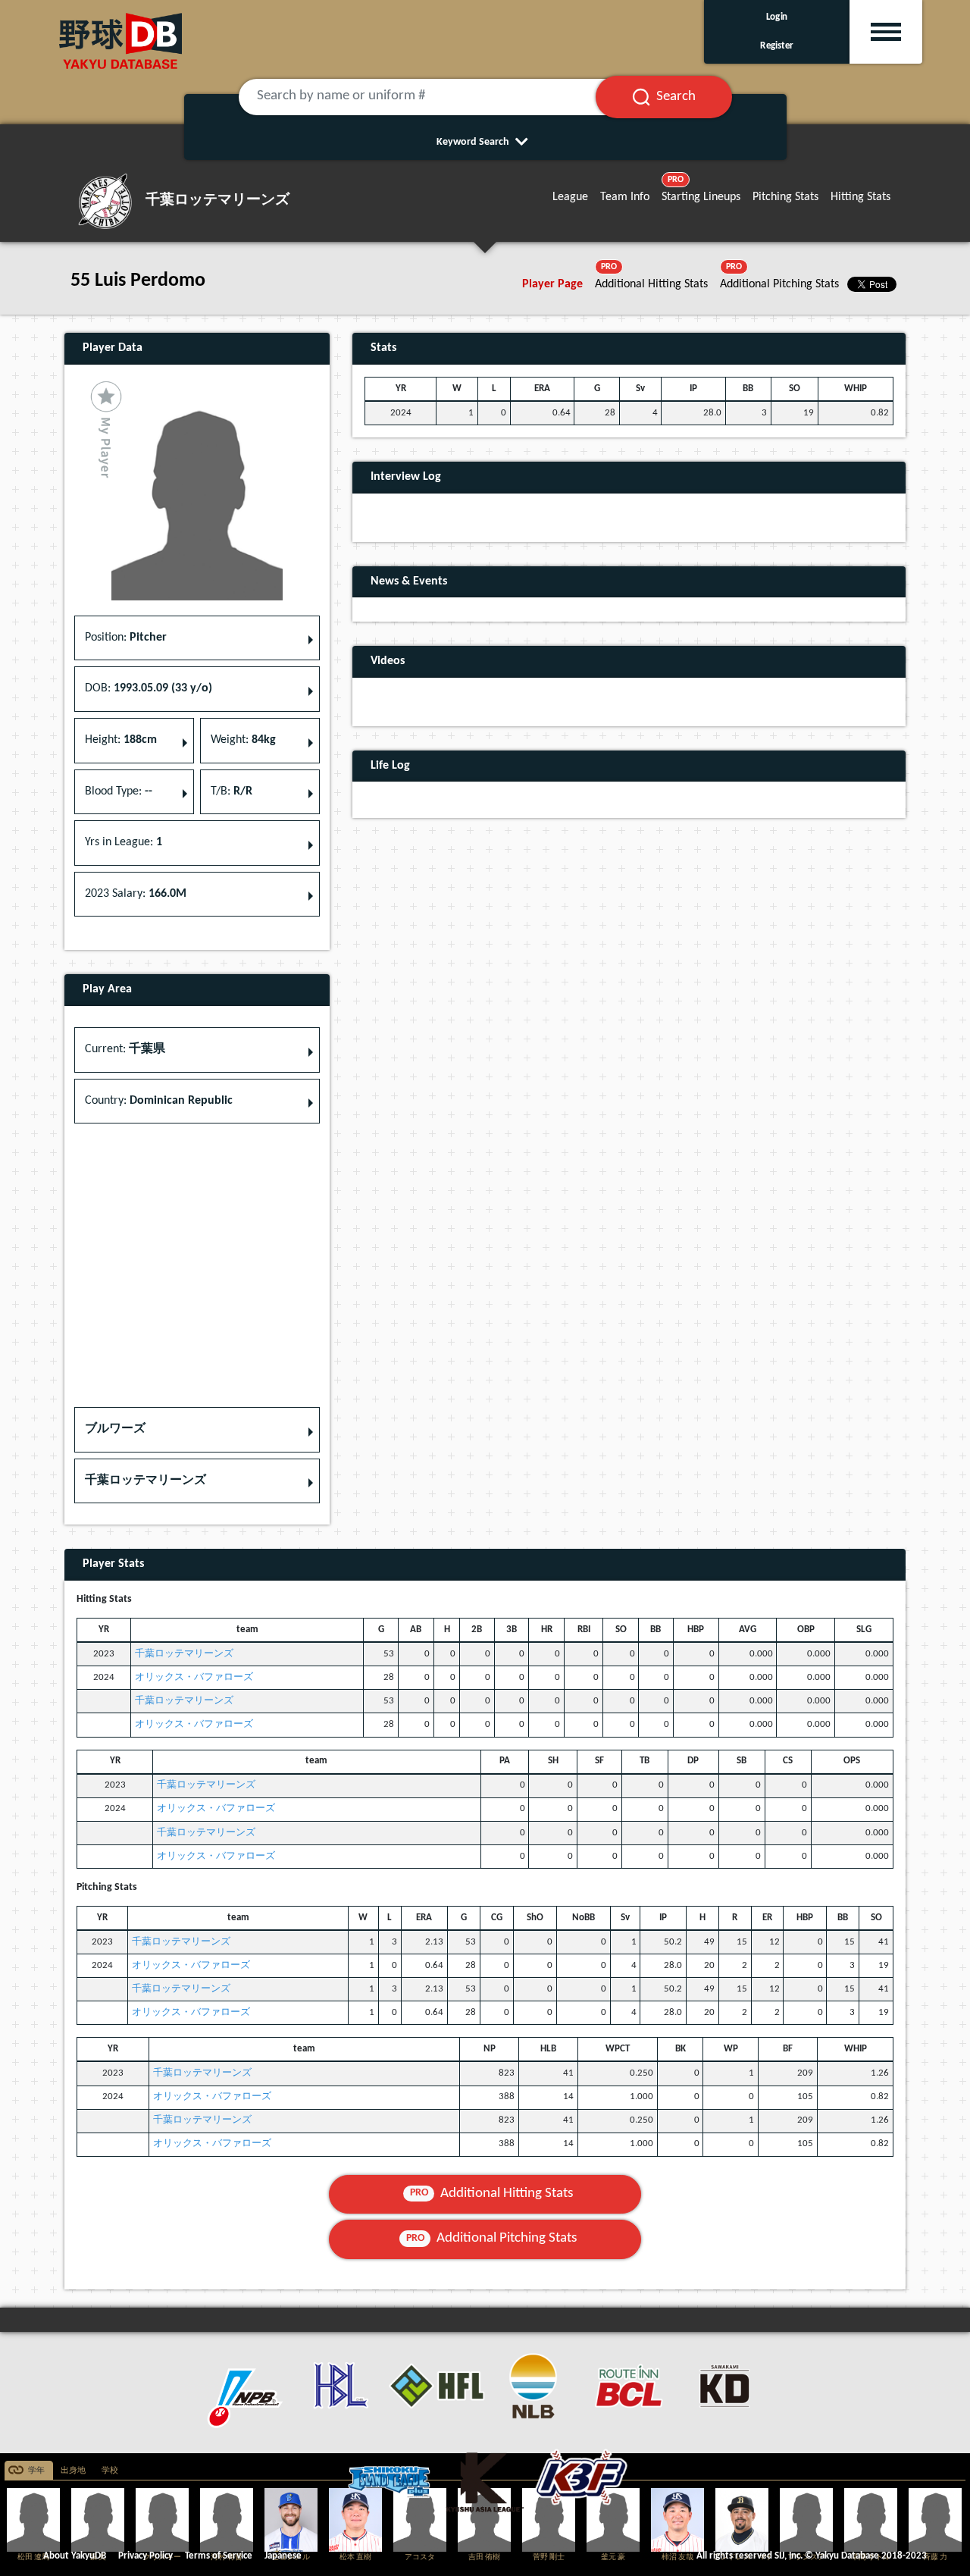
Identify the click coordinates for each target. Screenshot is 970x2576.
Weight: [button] (243, 740)
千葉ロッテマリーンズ (184, 1654)
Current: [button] (125, 1049)
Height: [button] (121, 740)
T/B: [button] (232, 791)
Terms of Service (219, 2556)
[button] (197, 1430)
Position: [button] (126, 638)
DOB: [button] (149, 688)
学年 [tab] (36, 2471)
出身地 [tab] (73, 2471)
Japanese (283, 2556)
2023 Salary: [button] (136, 894)
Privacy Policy (145, 2556)
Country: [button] (159, 1101)
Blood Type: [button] (119, 791)
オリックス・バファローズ (194, 1677)
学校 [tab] (110, 2471)
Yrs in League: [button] (124, 842)
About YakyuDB (75, 2556)
